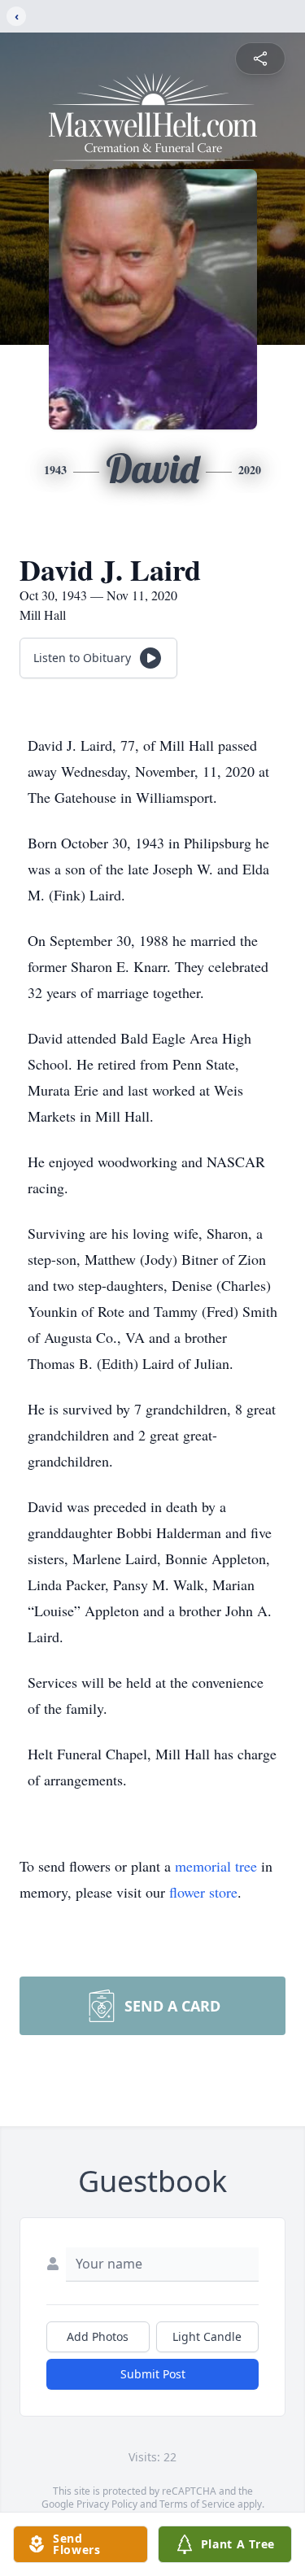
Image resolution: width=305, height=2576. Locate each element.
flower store (203, 1892)
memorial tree (216, 1866)
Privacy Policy (107, 2504)
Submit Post (153, 2374)
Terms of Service (197, 2504)
